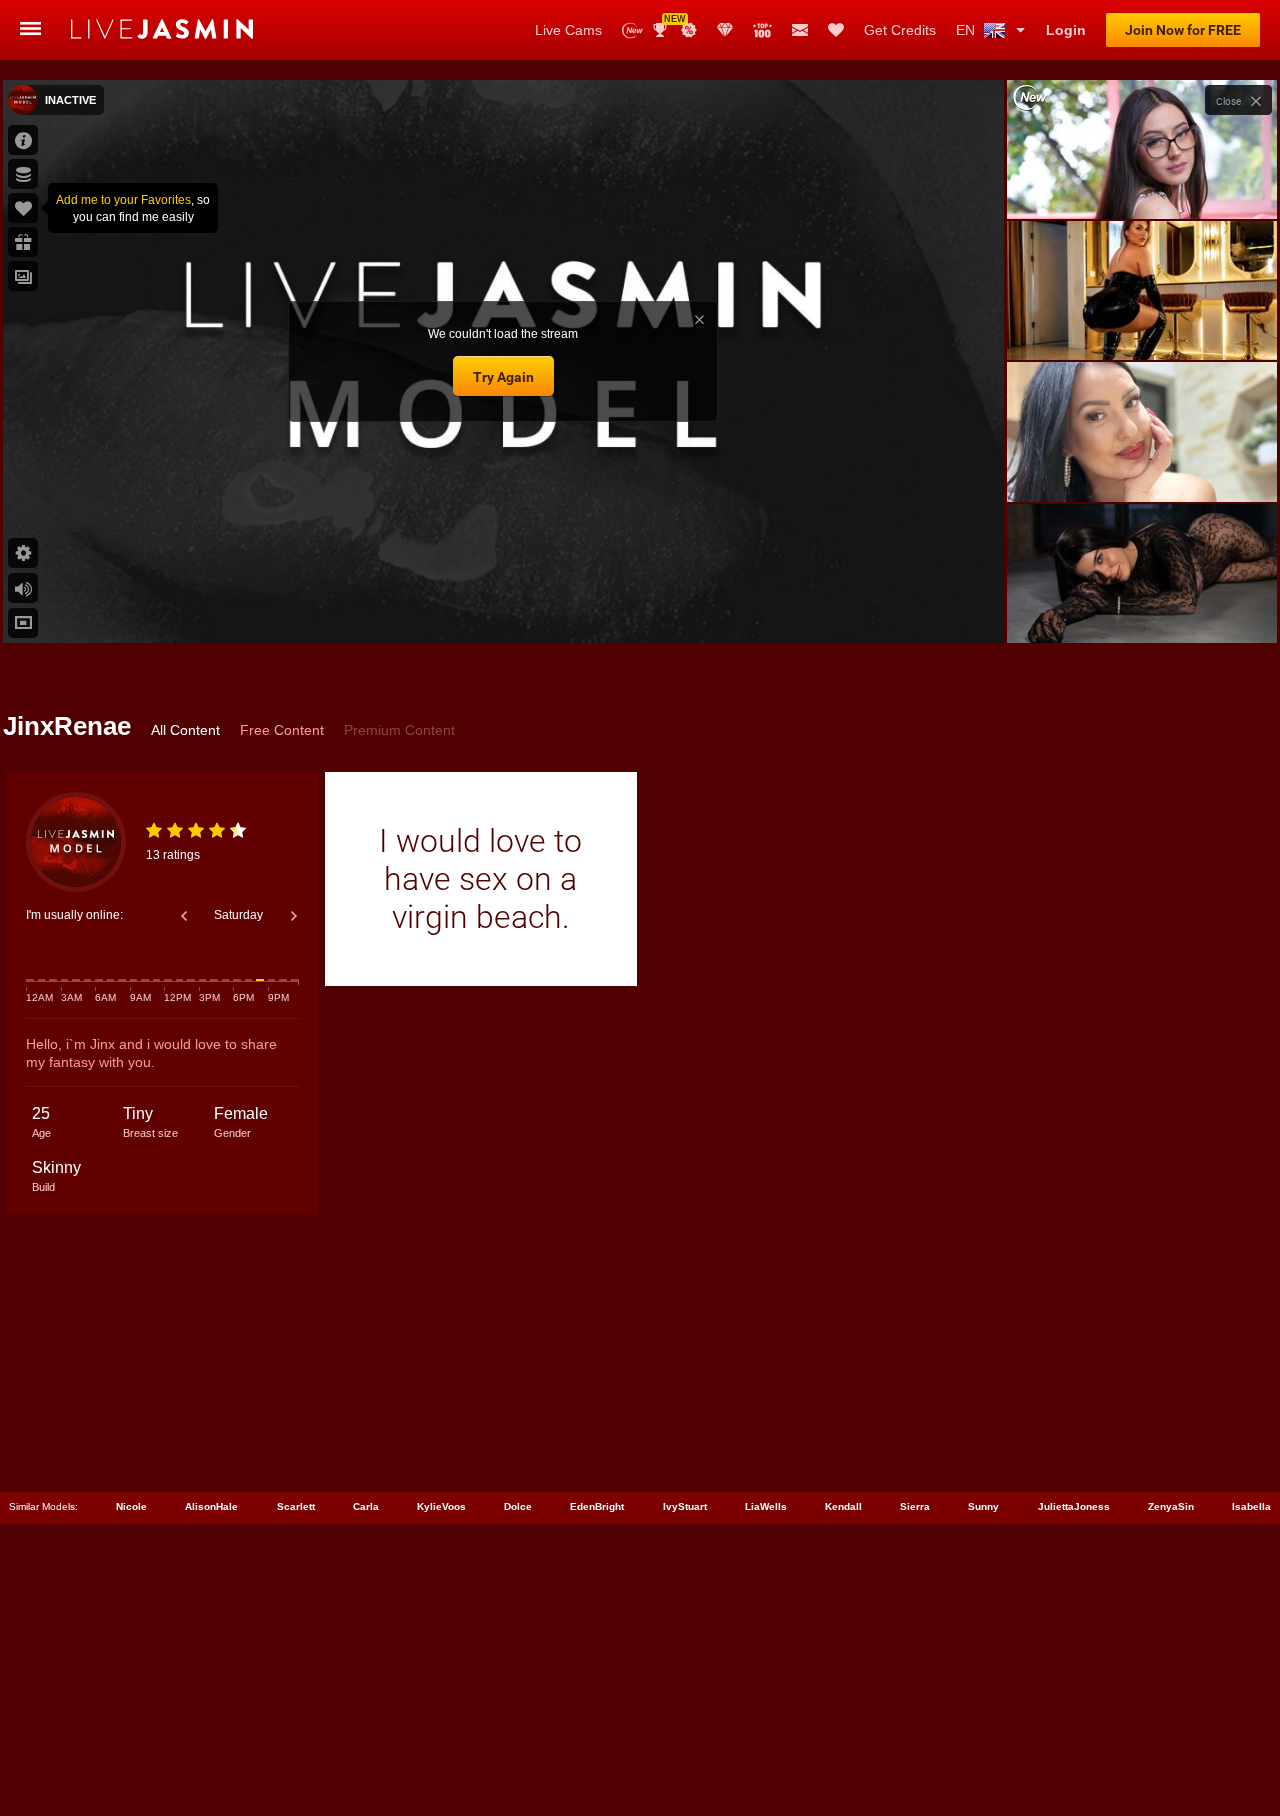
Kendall (843, 1506)
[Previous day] (184, 916)
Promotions (689, 30)
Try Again (503, 377)
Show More (1141, 609)
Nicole (131, 1506)
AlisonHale (211, 1506)
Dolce (518, 1506)
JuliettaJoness (1074, 1506)
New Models (632, 30)
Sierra (915, 1506)
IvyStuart (685, 1506)
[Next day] (294, 916)
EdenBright (597, 1506)
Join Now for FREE (1183, 30)
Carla (366, 1506)
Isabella (1251, 1506)
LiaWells (766, 1506)
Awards (667, 23)
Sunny (983, 1506)
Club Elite (725, 30)
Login (1066, 30)
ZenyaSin (1171, 1506)
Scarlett (296, 1506)
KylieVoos (441, 1506)
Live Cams (568, 30)
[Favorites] (836, 30)
